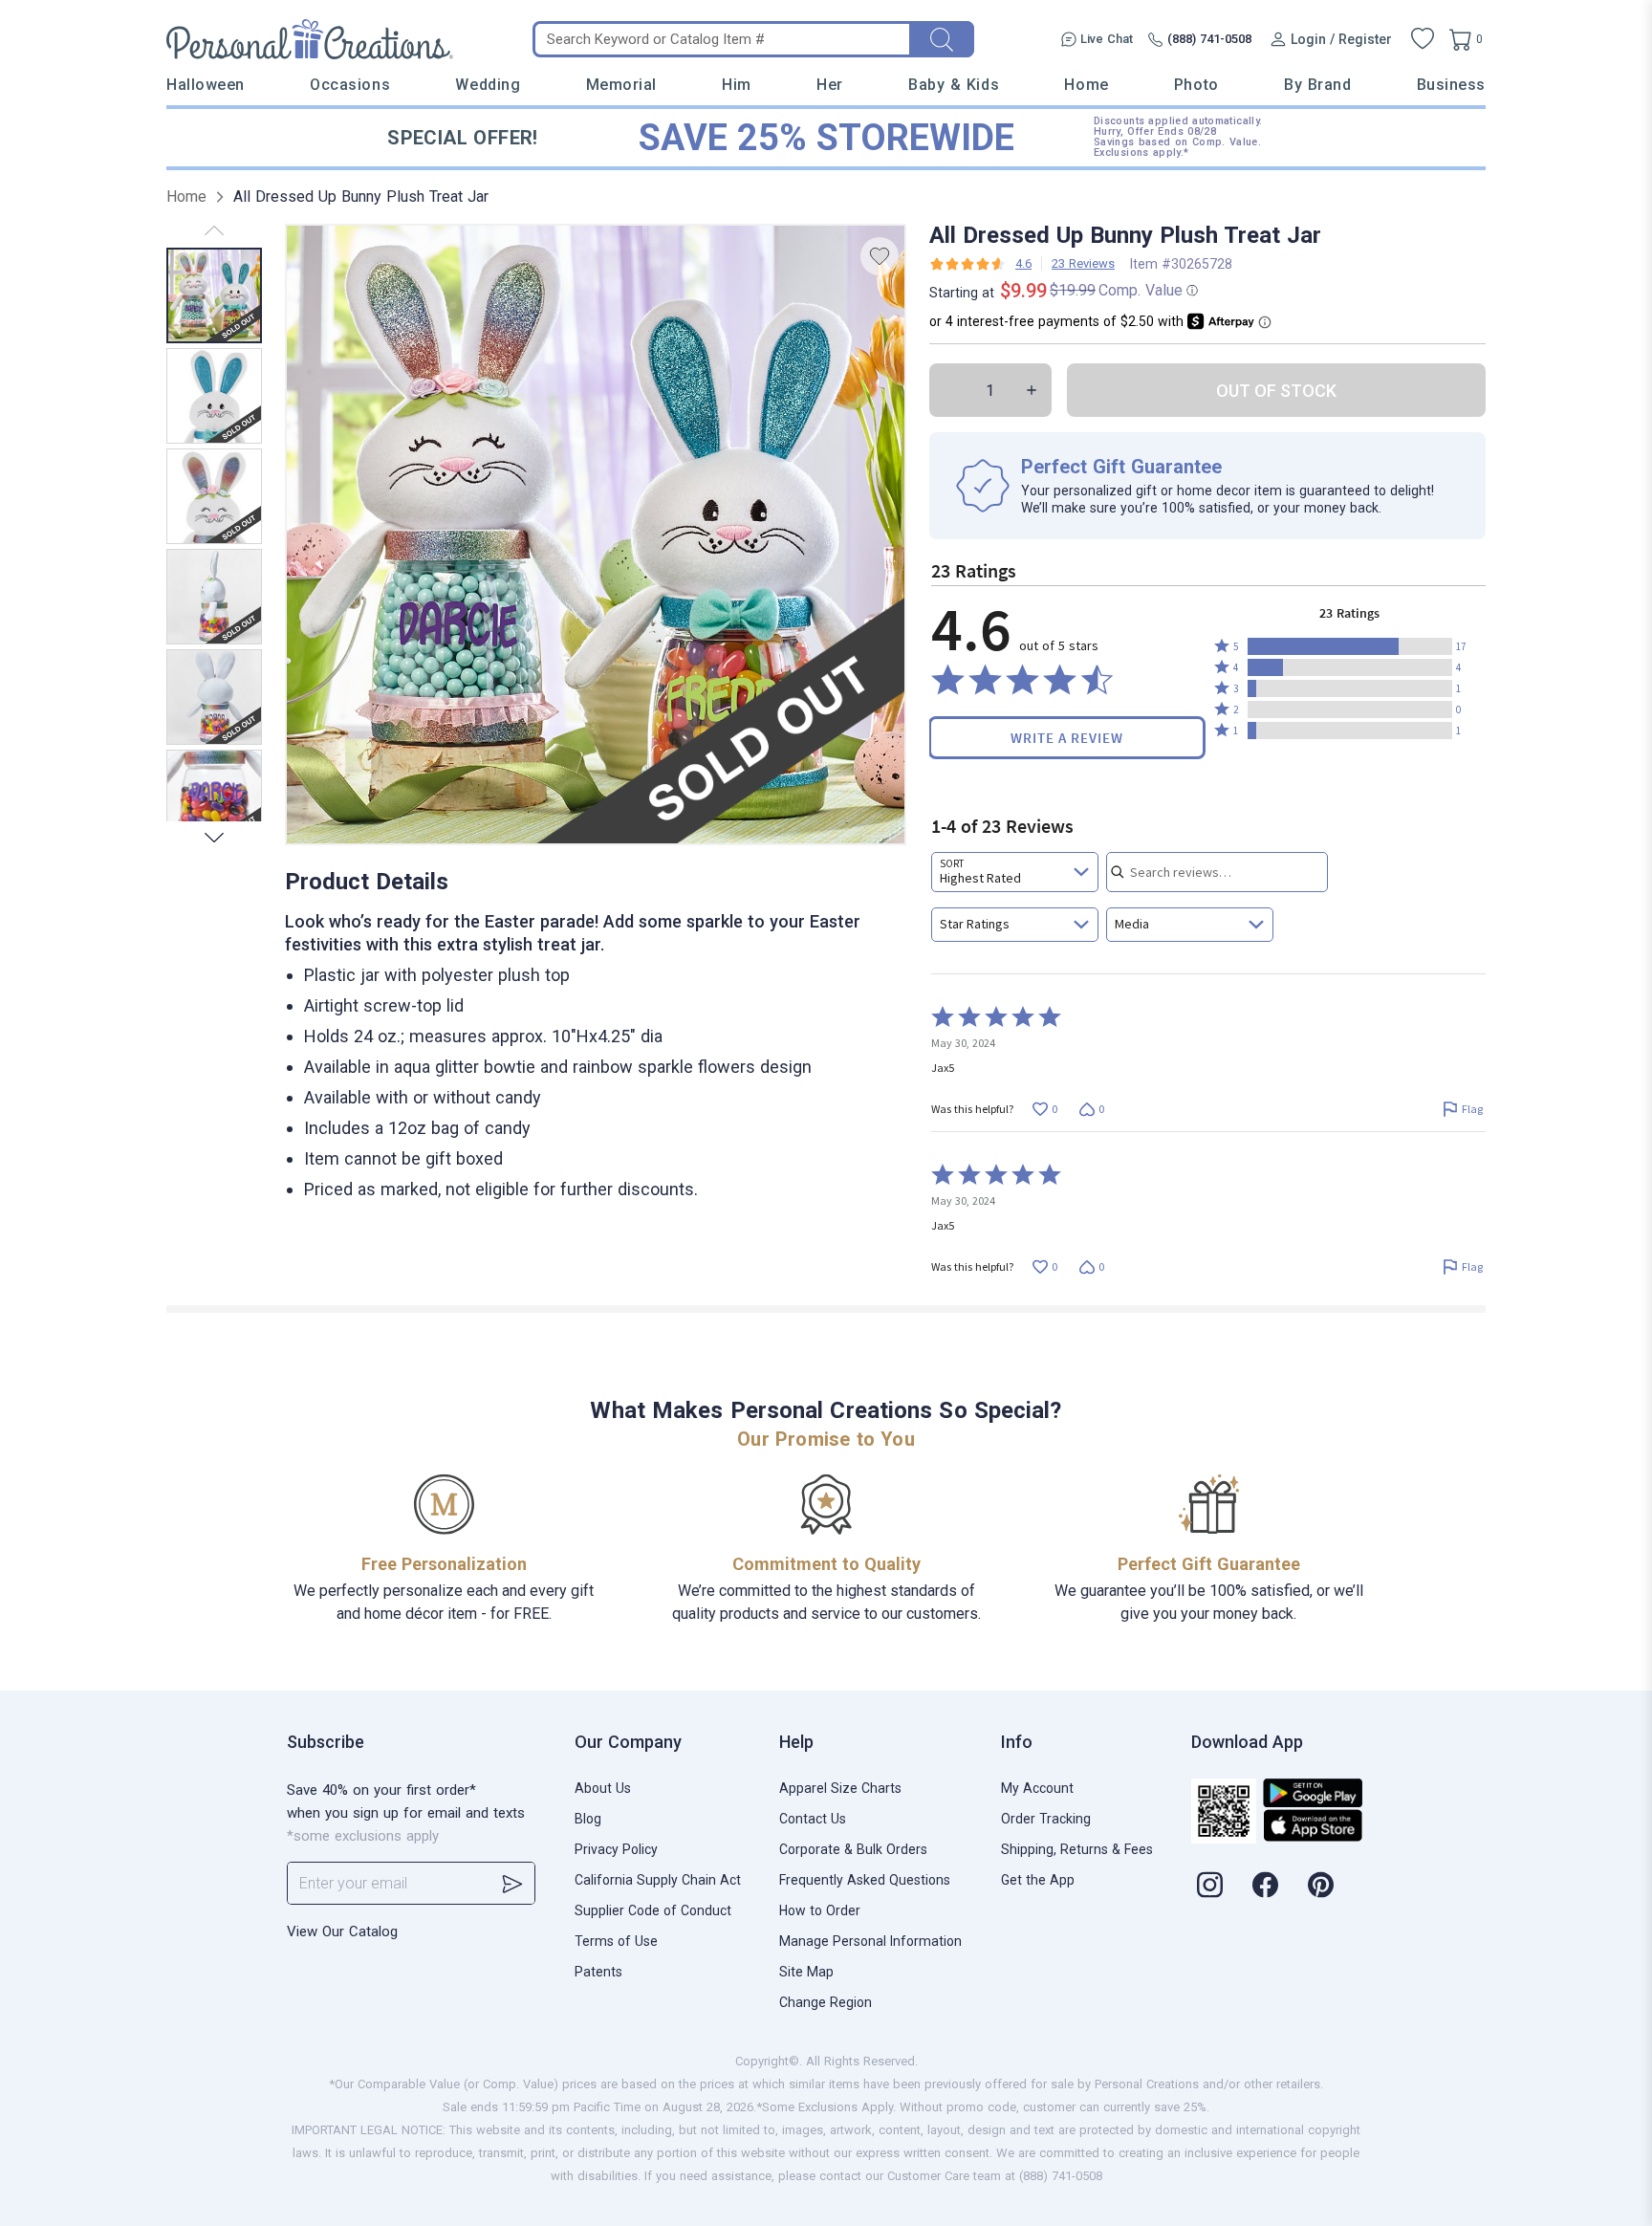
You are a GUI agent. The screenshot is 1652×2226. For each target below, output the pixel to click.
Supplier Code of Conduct (653, 1910)
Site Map (806, 1972)
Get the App (1038, 1880)
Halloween (206, 85)
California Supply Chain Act (658, 1880)
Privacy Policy (616, 1849)
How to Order (820, 1910)
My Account (1037, 1788)
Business (1451, 85)
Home (1086, 85)
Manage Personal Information (870, 1941)
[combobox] (1015, 872)
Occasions (350, 85)
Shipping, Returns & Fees (1077, 1849)
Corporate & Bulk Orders (853, 1849)
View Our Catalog (342, 1931)
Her (830, 85)
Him (737, 85)
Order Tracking (1046, 1819)
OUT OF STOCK (1276, 391)
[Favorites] (1423, 39)
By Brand (1317, 85)
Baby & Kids (954, 85)
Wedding (488, 85)
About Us (603, 1788)
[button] (1350, 646)
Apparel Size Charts (840, 1788)
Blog (588, 1819)
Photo (1196, 85)
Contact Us (813, 1819)
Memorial (621, 85)
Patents (598, 1972)
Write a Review (1067, 738)
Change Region (826, 2002)
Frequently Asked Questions (865, 1880)
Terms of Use (616, 1941)
